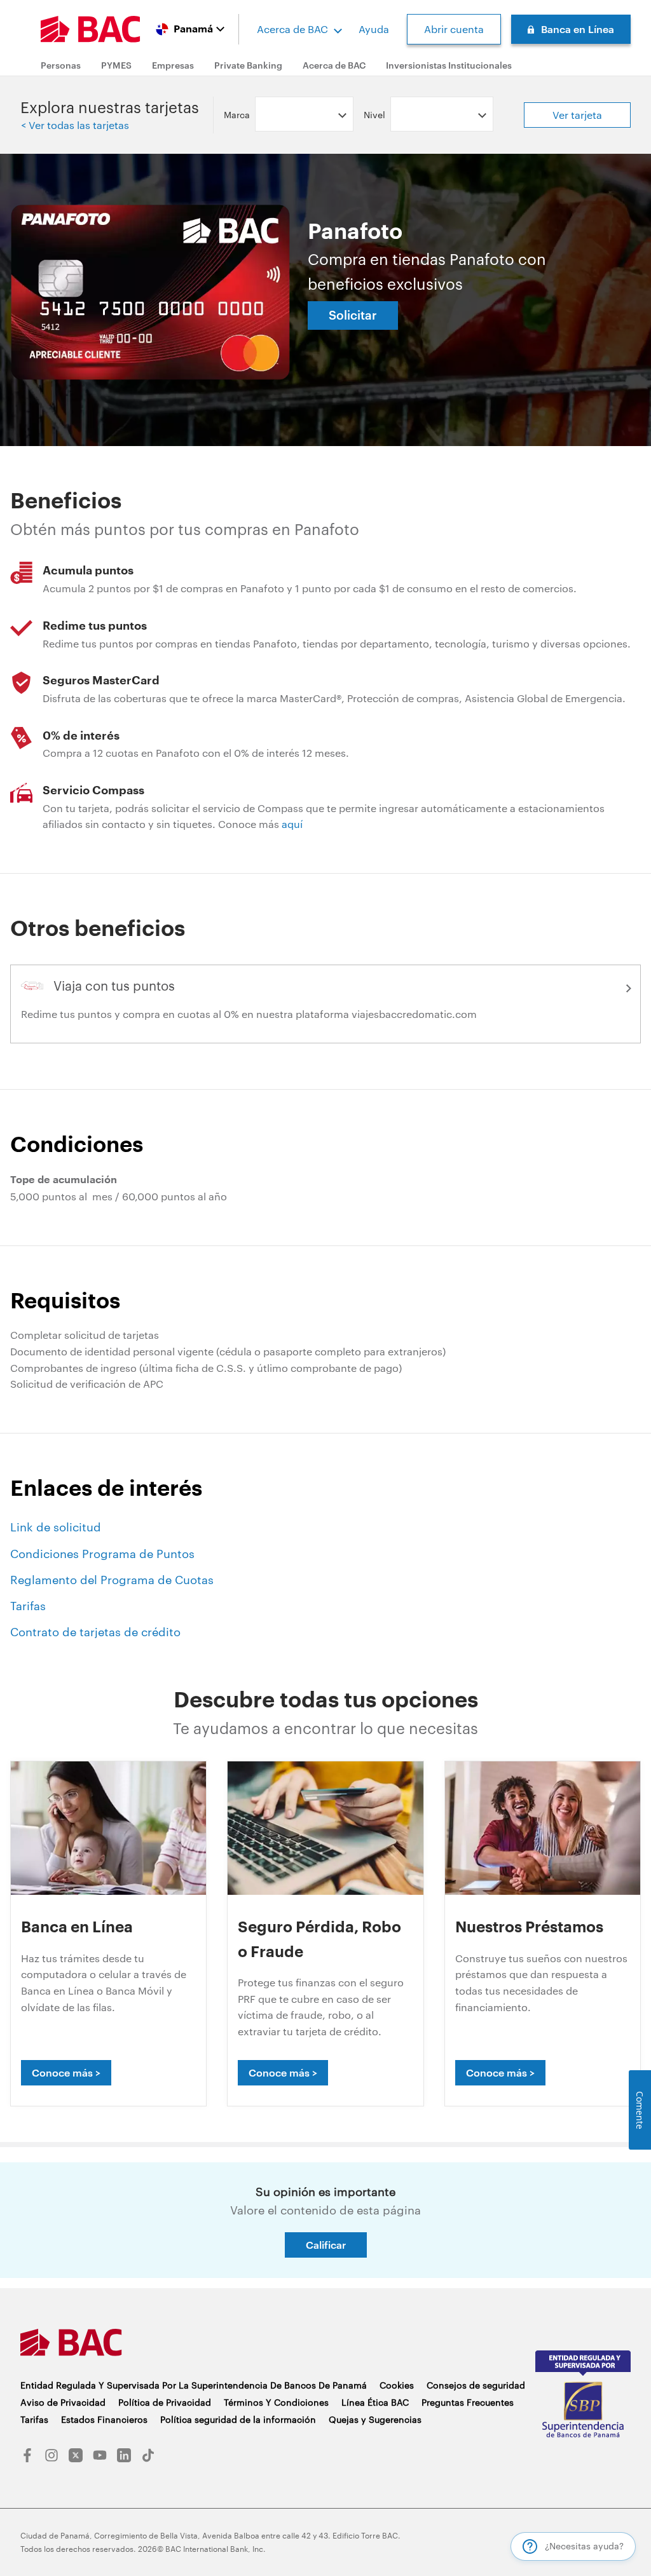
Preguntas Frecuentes (468, 2402)
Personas (61, 65)
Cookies (397, 2385)
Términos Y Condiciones (276, 2402)
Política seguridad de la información (238, 2419)
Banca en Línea (578, 29)
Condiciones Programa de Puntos (102, 1554)
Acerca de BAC (292, 29)
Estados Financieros (104, 2419)
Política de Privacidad (165, 2402)
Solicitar (353, 315)
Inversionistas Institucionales (449, 65)
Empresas (173, 65)
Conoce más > (66, 2072)
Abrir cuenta (454, 29)
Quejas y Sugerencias (375, 2419)
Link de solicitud (56, 1527)
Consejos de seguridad (476, 2385)
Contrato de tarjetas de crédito (95, 1632)
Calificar (326, 2245)
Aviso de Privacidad (63, 2402)
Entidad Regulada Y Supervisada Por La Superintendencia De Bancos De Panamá (194, 2385)
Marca (237, 115)
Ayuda (374, 29)
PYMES (116, 65)
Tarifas (28, 1606)
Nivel (374, 115)
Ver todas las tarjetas (78, 125)
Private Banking (248, 65)
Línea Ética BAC (375, 2402)
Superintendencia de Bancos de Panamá (583, 2398)
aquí (292, 824)
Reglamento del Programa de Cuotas (112, 1580)
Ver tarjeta (577, 115)
